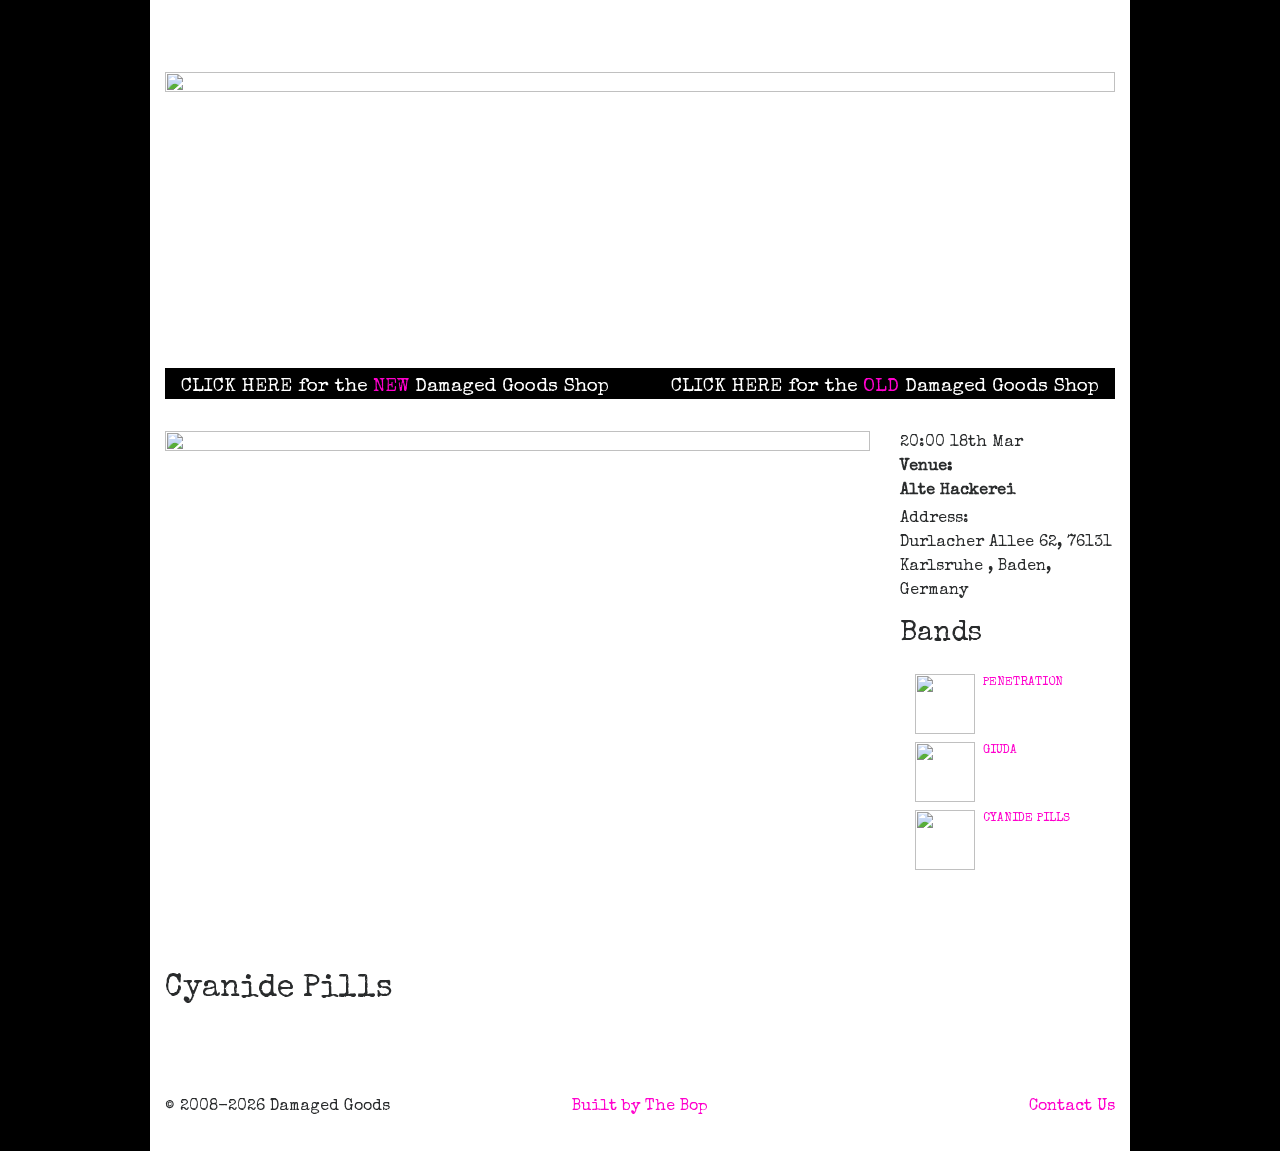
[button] (743, 314)
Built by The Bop (640, 1107)
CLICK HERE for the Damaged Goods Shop (395, 387)
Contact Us (1072, 1107)
